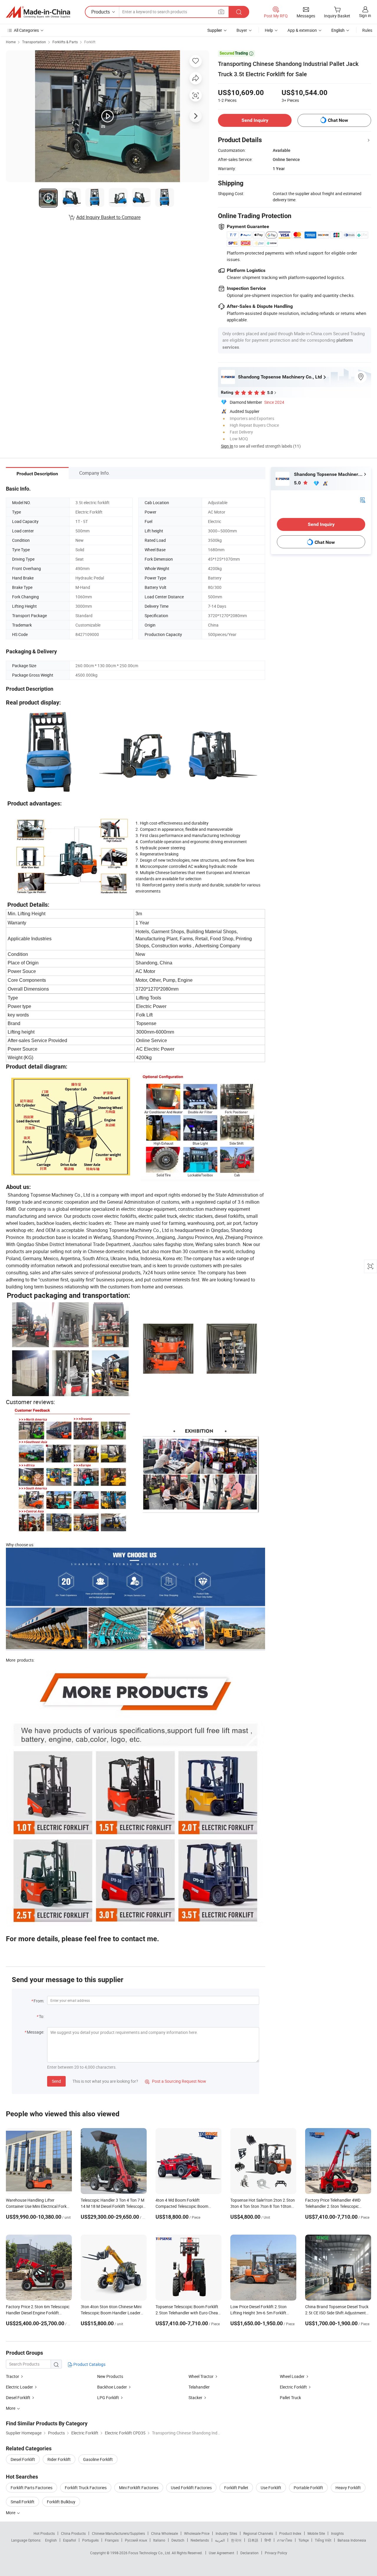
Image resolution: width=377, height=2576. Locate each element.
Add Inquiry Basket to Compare (108, 217)
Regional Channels (258, 2533)
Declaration (249, 2553)
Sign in (365, 15)
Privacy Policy (276, 2553)
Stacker (195, 2398)
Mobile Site (316, 2533)
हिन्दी (268, 2540)
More (11, 2513)
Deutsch (178, 2540)
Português (90, 2540)
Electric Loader (19, 2387)
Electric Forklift (293, 2387)
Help (269, 30)
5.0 (298, 483)
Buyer (242, 30)
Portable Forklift (308, 2488)
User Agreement (221, 2553)
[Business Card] (363, 499)
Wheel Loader (292, 2376)
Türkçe (304, 2540)
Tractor (13, 2376)
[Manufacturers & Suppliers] (38, 12)
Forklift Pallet (236, 2488)
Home (11, 42)
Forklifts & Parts (65, 42)
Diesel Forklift (18, 2398)
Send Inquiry (255, 120)
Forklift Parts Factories (32, 2488)
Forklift (90, 42)
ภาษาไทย (285, 2540)
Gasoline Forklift (98, 2459)
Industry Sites (226, 2533)
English (51, 2540)
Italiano (159, 2540)
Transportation (34, 42)
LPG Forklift (108, 2398)
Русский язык (136, 2540)
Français (112, 2540)
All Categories (26, 30)
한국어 (236, 2540)
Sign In (227, 446)
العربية (220, 2540)
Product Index (290, 2533)
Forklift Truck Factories (86, 2488)
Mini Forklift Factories (139, 2488)
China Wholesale (164, 2533)
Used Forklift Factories (191, 2488)
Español (70, 2540)
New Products (110, 2376)
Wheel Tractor (201, 2376)
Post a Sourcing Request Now (176, 2081)
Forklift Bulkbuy (61, 2502)
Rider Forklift (59, 2459)
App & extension (302, 30)
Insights (337, 2533)
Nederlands (200, 2540)
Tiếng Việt (323, 2540)
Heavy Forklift (348, 2488)
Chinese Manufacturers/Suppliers (118, 2533)
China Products (73, 2533)
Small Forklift (23, 2502)
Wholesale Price (197, 2533)
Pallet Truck (290, 2398)
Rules (367, 30)
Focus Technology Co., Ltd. (150, 2553)
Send (56, 2081)
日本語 (253, 2540)
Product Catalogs (89, 2364)
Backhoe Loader (112, 2387)
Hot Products (44, 2533)
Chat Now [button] (338, 120)
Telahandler (199, 2387)
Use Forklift (271, 2488)
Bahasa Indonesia (352, 2540)
